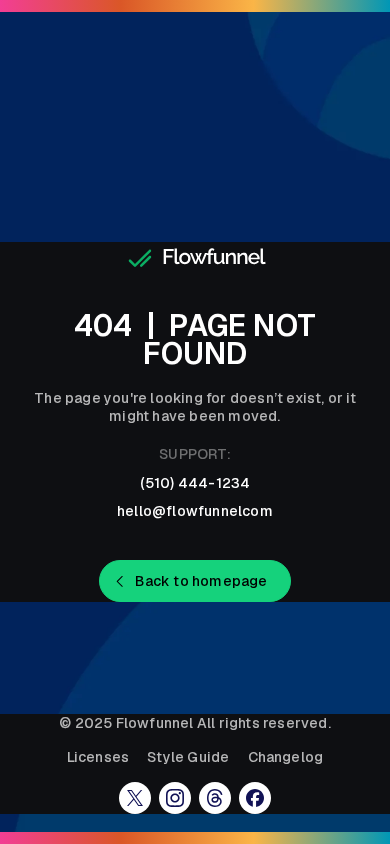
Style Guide (188, 757)
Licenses (98, 757)
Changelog (286, 757)
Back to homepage (201, 581)
